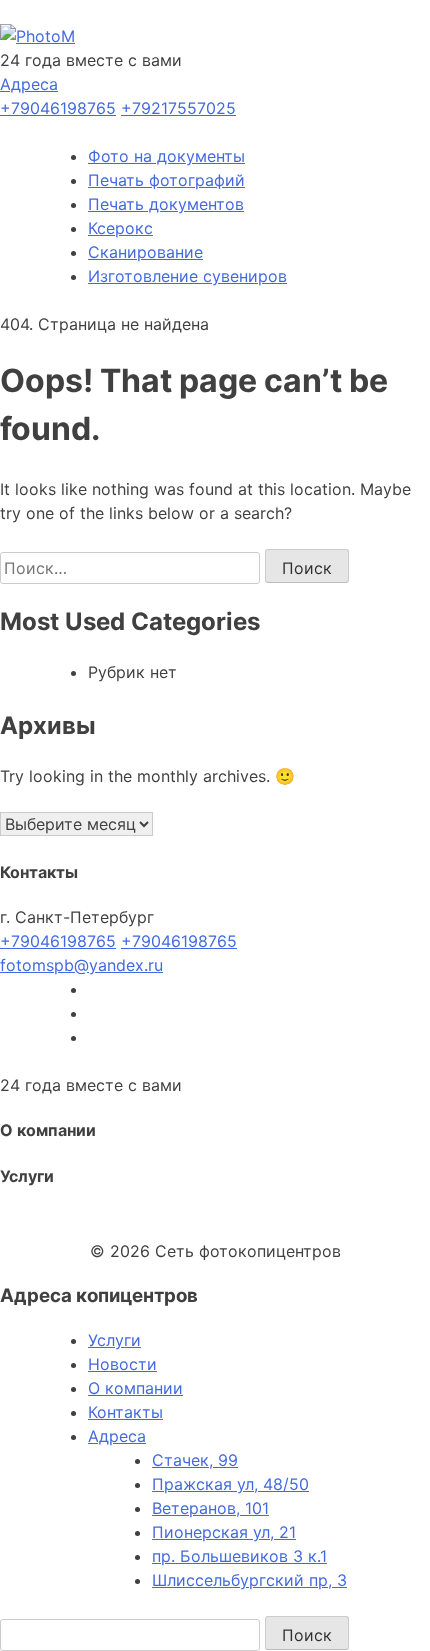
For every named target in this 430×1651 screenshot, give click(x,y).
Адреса (29, 84)
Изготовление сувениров (187, 276)
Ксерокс (120, 228)
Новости (122, 1364)
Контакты (125, 1412)
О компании (135, 1388)
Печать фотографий (166, 180)
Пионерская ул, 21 (224, 1532)
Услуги (114, 1340)
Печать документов (166, 204)
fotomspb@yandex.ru (81, 965)
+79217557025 (178, 108)
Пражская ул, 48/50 (230, 1484)
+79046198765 (58, 108)
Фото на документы (166, 156)
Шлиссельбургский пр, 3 (249, 1580)
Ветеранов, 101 (210, 1508)
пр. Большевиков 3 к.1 (239, 1556)
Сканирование (145, 252)
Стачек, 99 (195, 1460)
